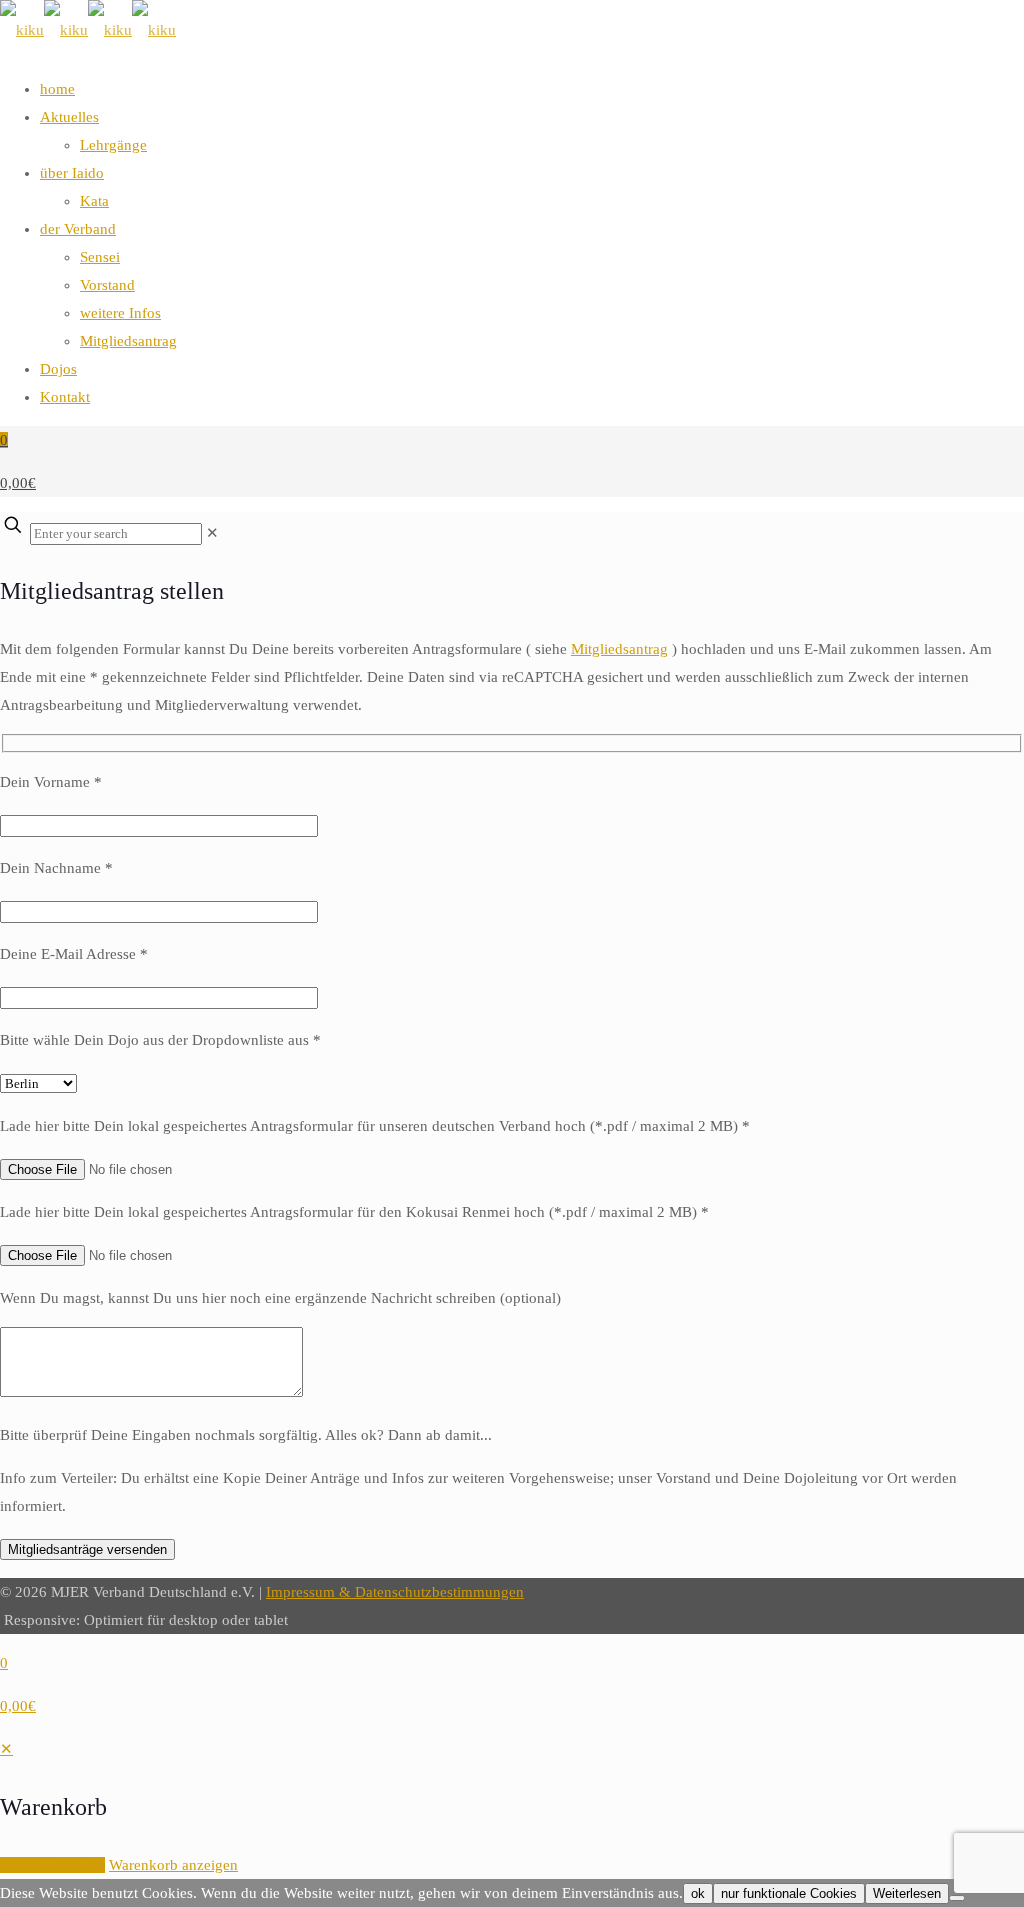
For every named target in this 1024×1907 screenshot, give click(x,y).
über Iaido (72, 173)
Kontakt (65, 397)
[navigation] (512, 1807)
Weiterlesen (907, 1893)
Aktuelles (69, 117)
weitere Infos (120, 313)
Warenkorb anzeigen (173, 1865)
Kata (94, 201)
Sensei (100, 257)
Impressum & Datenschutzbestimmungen (395, 1592)
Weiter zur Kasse (52, 1865)
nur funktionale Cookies (789, 1893)
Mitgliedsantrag (128, 341)
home (57, 89)
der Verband (78, 229)
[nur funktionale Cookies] (957, 1898)
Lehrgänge (113, 145)
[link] (212, 533)
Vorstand (107, 285)
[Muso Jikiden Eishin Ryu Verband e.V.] (88, 30)
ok (698, 1893)
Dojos (58, 369)
